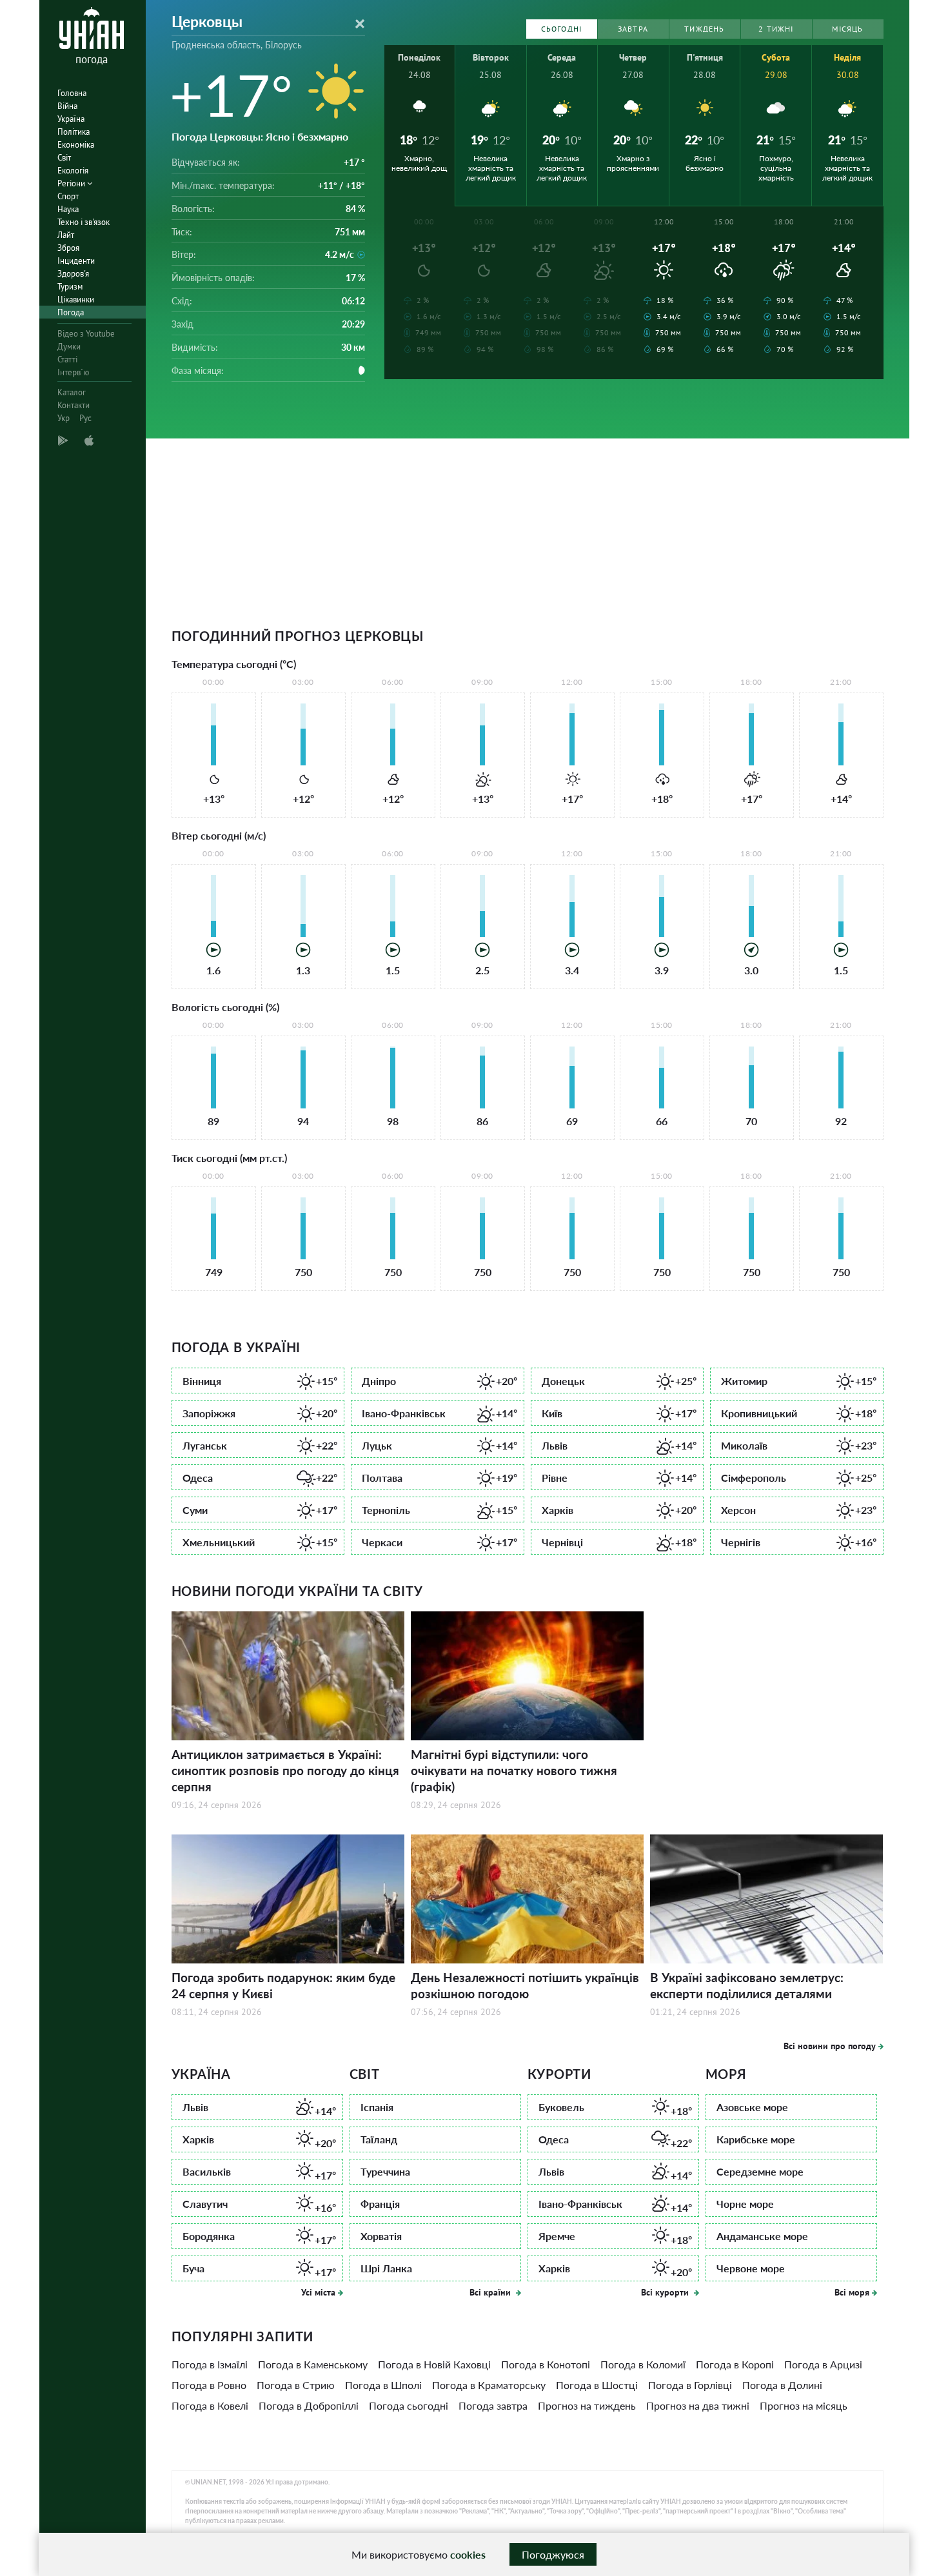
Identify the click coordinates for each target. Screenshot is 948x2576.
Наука (68, 209)
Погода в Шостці (597, 2385)
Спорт (68, 196)
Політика (74, 132)
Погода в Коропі (735, 2364)
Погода (71, 312)
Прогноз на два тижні (698, 2405)
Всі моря (852, 2292)
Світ (64, 158)
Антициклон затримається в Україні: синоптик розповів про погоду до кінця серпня (285, 1770)
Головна (72, 93)
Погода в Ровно (209, 2385)
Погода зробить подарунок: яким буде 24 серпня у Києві (283, 1985)
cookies (468, 2554)
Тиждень (704, 29)
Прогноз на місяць (804, 2405)
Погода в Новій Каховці (434, 2364)
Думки (69, 347)
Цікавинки (76, 300)
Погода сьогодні (409, 2405)
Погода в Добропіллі (309, 2405)
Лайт (66, 235)
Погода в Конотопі (546, 2364)
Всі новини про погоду (830, 2046)
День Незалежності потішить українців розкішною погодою (525, 1985)
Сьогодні (562, 29)
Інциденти (76, 261)
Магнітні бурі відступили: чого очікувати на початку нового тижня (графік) (514, 1770)
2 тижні (776, 29)
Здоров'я (73, 274)
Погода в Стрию (296, 2385)
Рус (85, 418)
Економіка (76, 145)
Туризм (70, 287)
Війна (67, 106)
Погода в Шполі (383, 2385)
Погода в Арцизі (823, 2364)
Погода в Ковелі (210, 2405)
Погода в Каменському (313, 2364)
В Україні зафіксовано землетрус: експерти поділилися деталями (747, 1985)
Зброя (68, 248)
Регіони (72, 183)
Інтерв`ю (73, 372)
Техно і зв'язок (84, 222)
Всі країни (491, 2292)
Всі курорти (666, 2292)
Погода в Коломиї (643, 2364)
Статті (67, 359)
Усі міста (318, 2292)
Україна (71, 119)
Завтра (633, 29)
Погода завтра (493, 2405)
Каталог (72, 392)
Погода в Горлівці (690, 2385)
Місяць (847, 29)
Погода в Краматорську (489, 2385)
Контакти (74, 405)
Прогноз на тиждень (587, 2405)
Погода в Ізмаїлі (210, 2364)
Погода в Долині (782, 2385)
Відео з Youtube (86, 334)
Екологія (73, 171)
